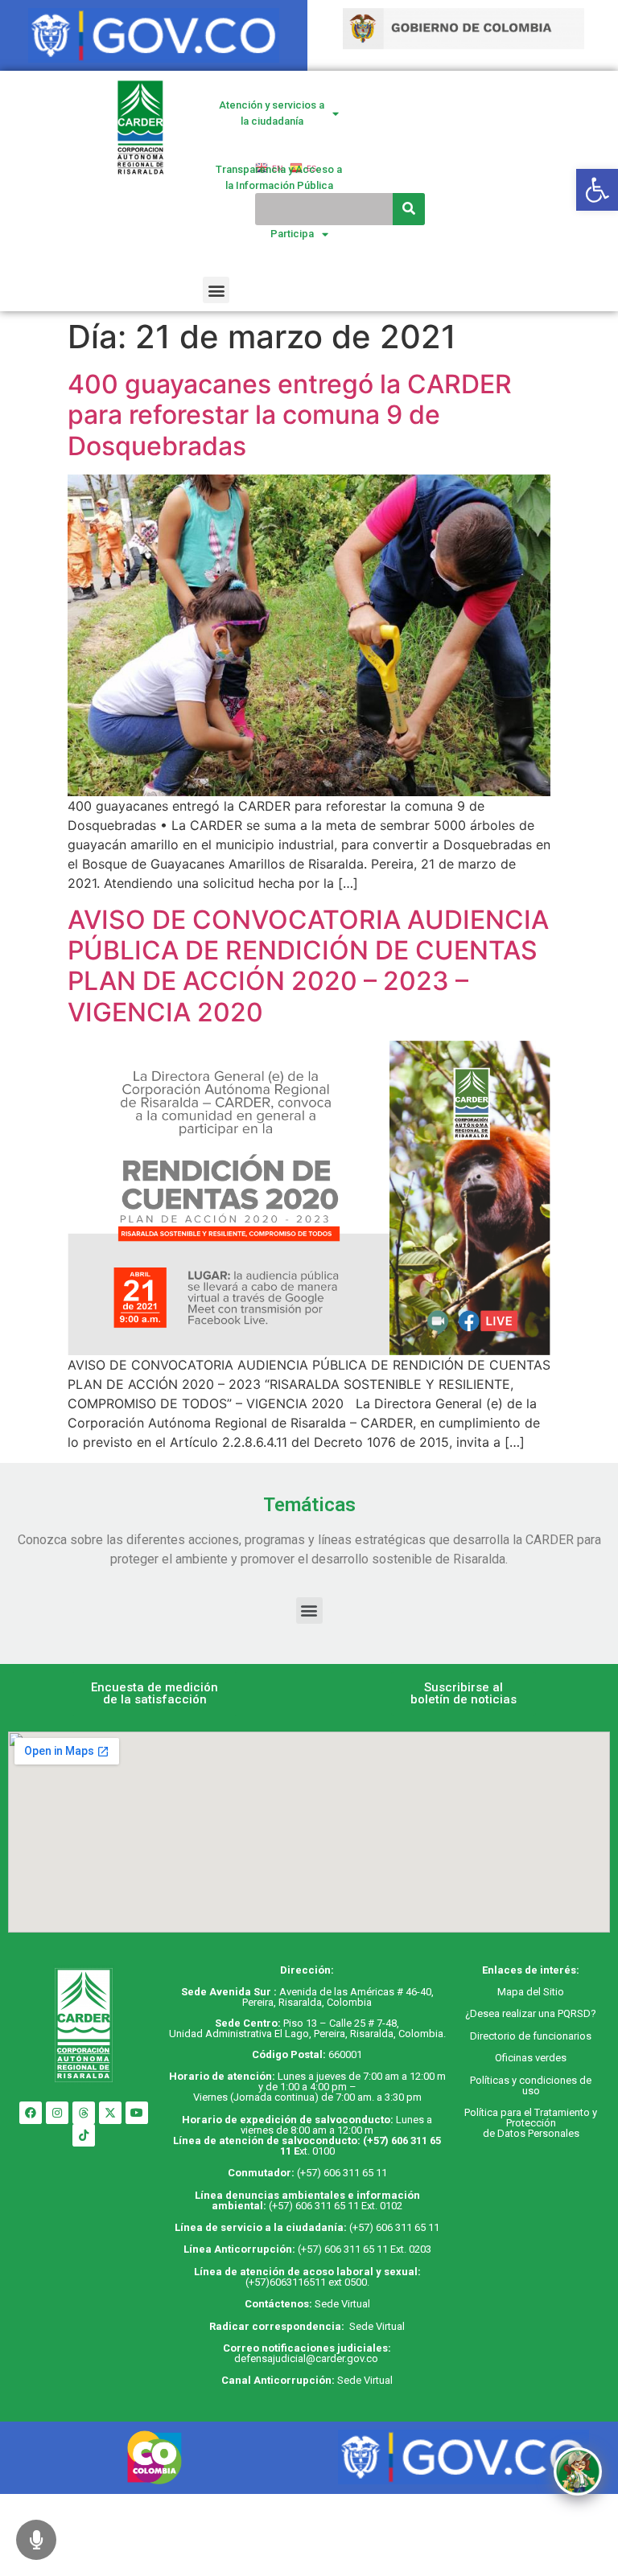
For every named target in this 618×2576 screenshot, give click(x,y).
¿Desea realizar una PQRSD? (531, 2013)
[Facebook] (31, 2113)
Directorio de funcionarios (531, 2036)
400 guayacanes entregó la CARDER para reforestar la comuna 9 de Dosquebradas (290, 415)
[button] (216, 290)
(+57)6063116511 (286, 2282)
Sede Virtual (342, 2304)
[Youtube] (137, 2113)
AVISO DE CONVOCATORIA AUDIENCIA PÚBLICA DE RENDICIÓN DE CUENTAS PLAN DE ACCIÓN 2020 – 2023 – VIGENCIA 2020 (308, 966)
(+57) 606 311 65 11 (342, 2173)
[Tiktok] (84, 2135)
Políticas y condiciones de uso (531, 2085)
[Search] (409, 209)
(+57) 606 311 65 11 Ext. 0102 (336, 2206)
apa (515, 1992)
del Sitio (544, 1992)
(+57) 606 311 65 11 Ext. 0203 (365, 2249)
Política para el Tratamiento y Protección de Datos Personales (531, 2123)
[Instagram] (57, 2113)
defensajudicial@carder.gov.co (307, 2358)
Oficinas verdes (531, 2058)
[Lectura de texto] (36, 2540)
